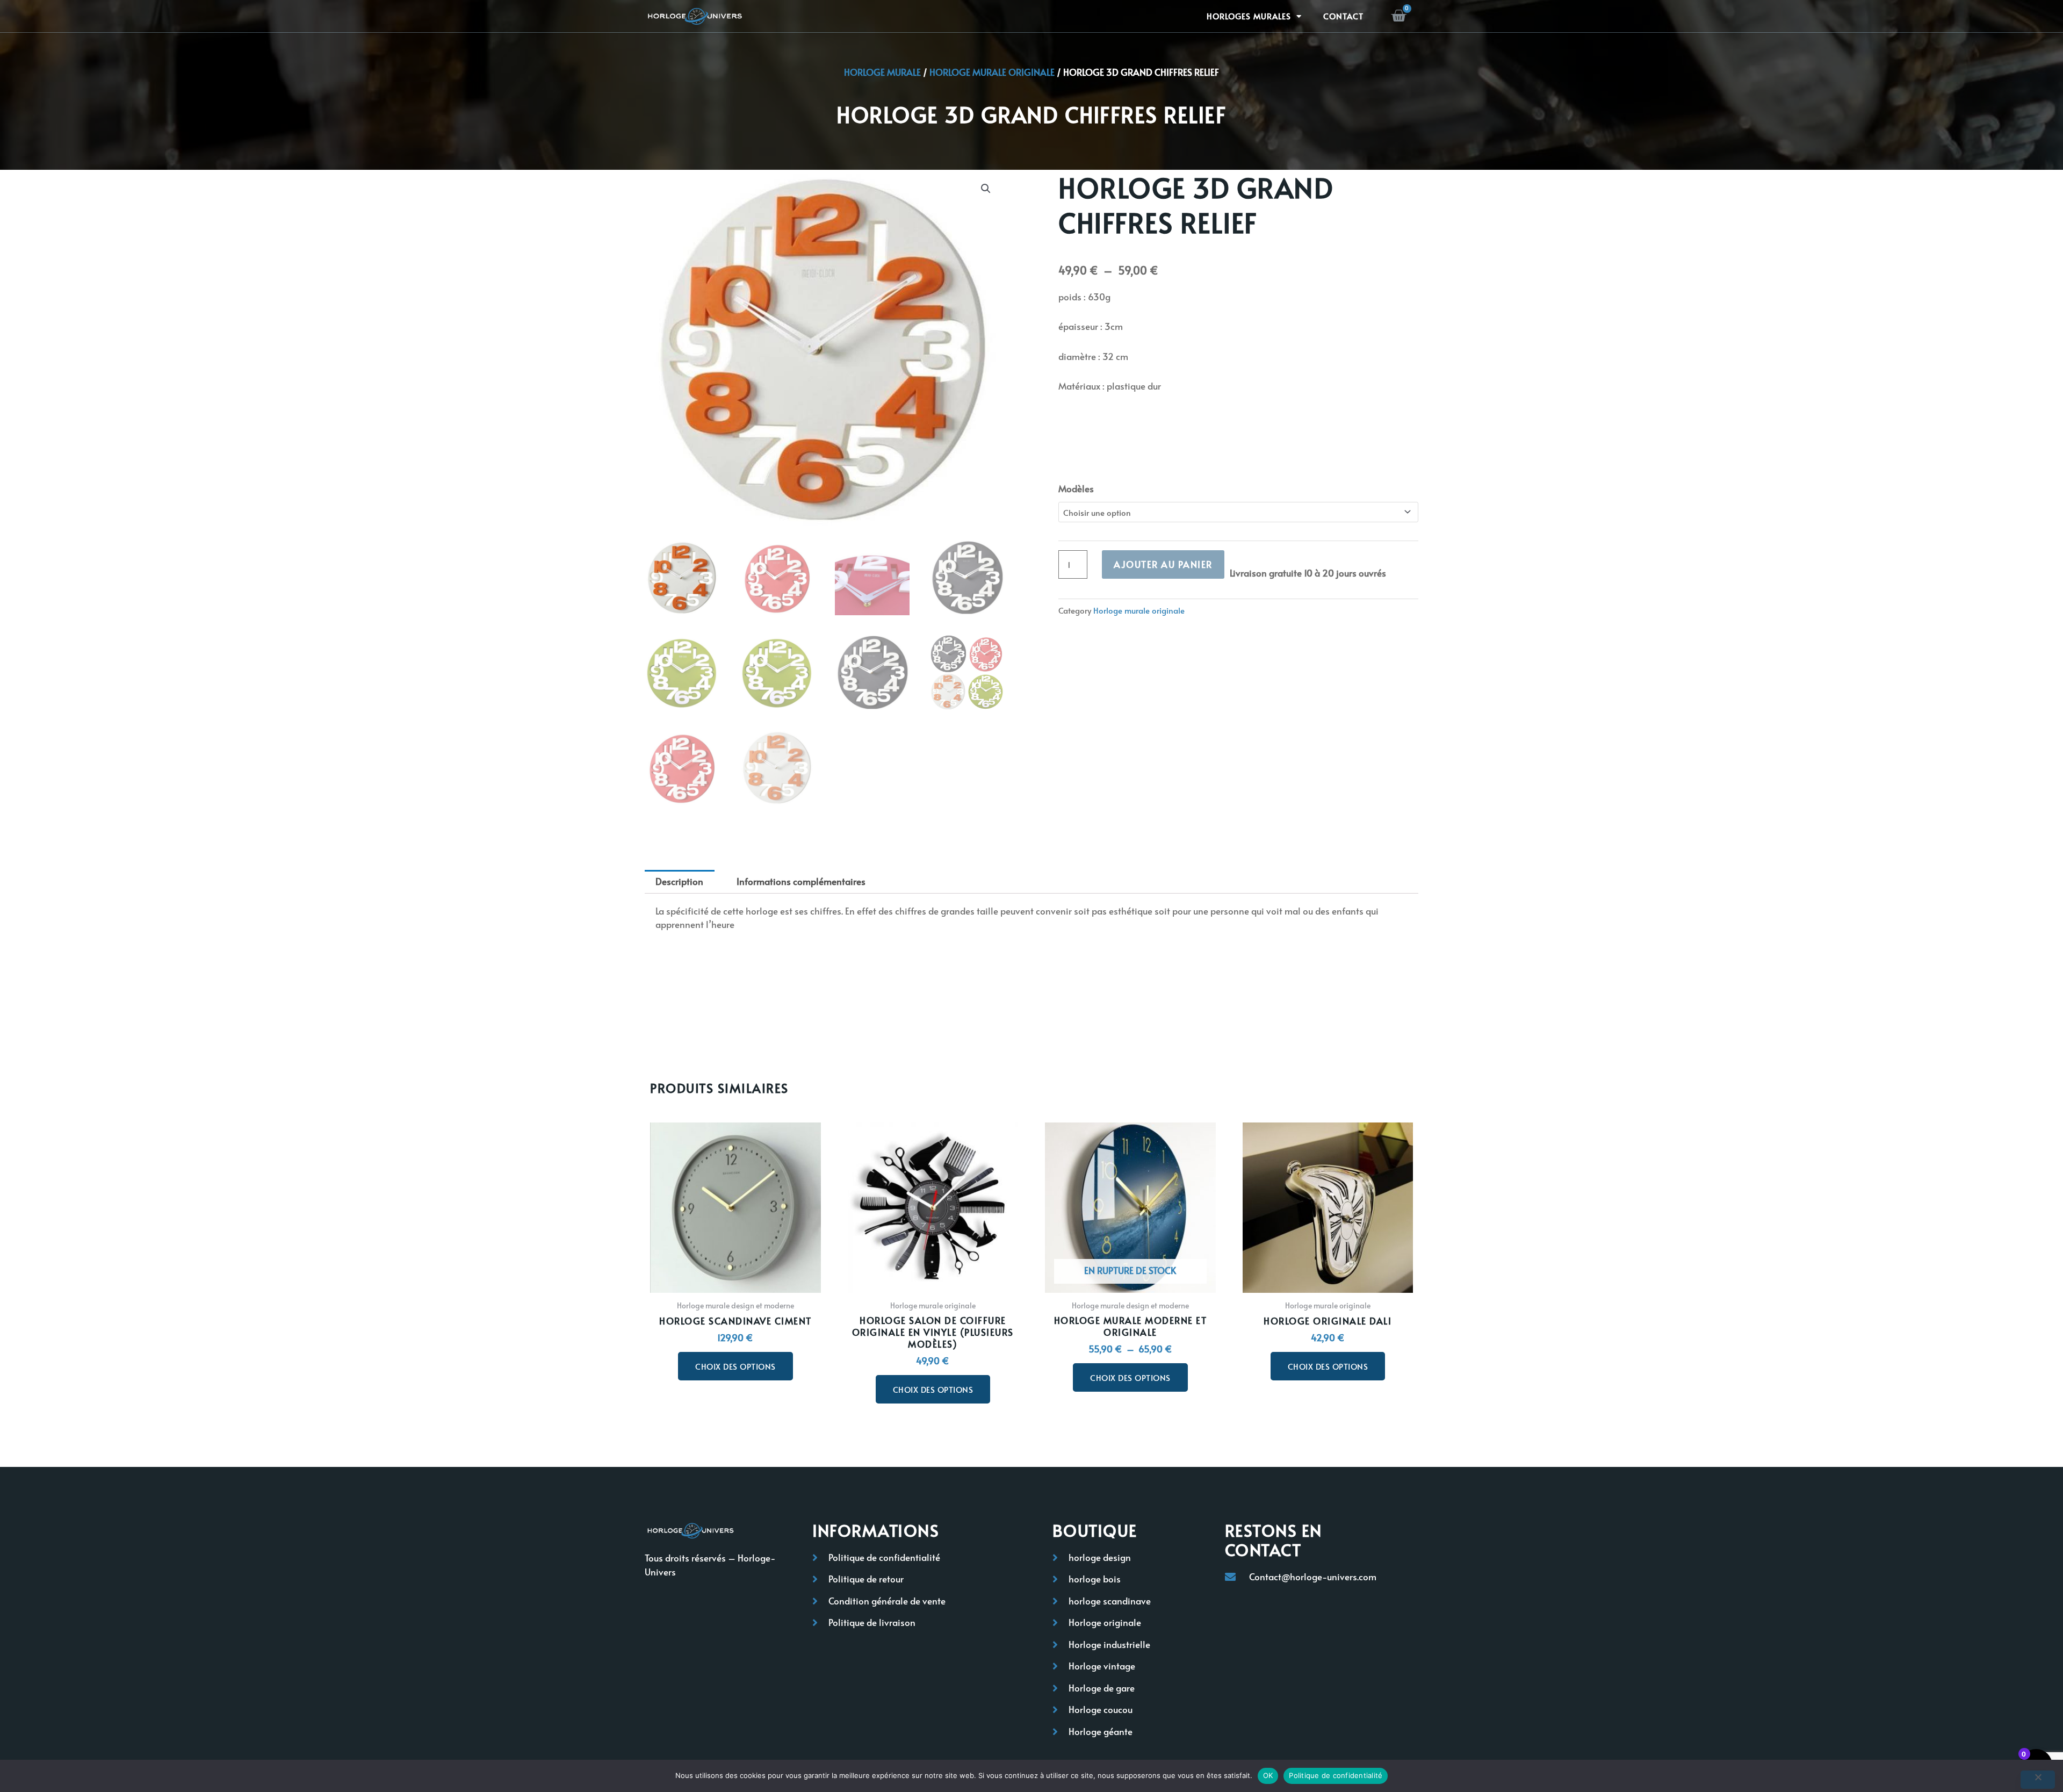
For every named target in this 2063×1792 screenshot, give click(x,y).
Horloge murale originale (992, 72)
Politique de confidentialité (1336, 1775)
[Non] (2038, 1780)
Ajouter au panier (1163, 564)
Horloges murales (1249, 16)
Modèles (1076, 488)
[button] (986, 189)
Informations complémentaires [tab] (801, 881)
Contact (1343, 16)
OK (1268, 1775)
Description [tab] (679, 881)
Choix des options (735, 1366)
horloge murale (882, 72)
